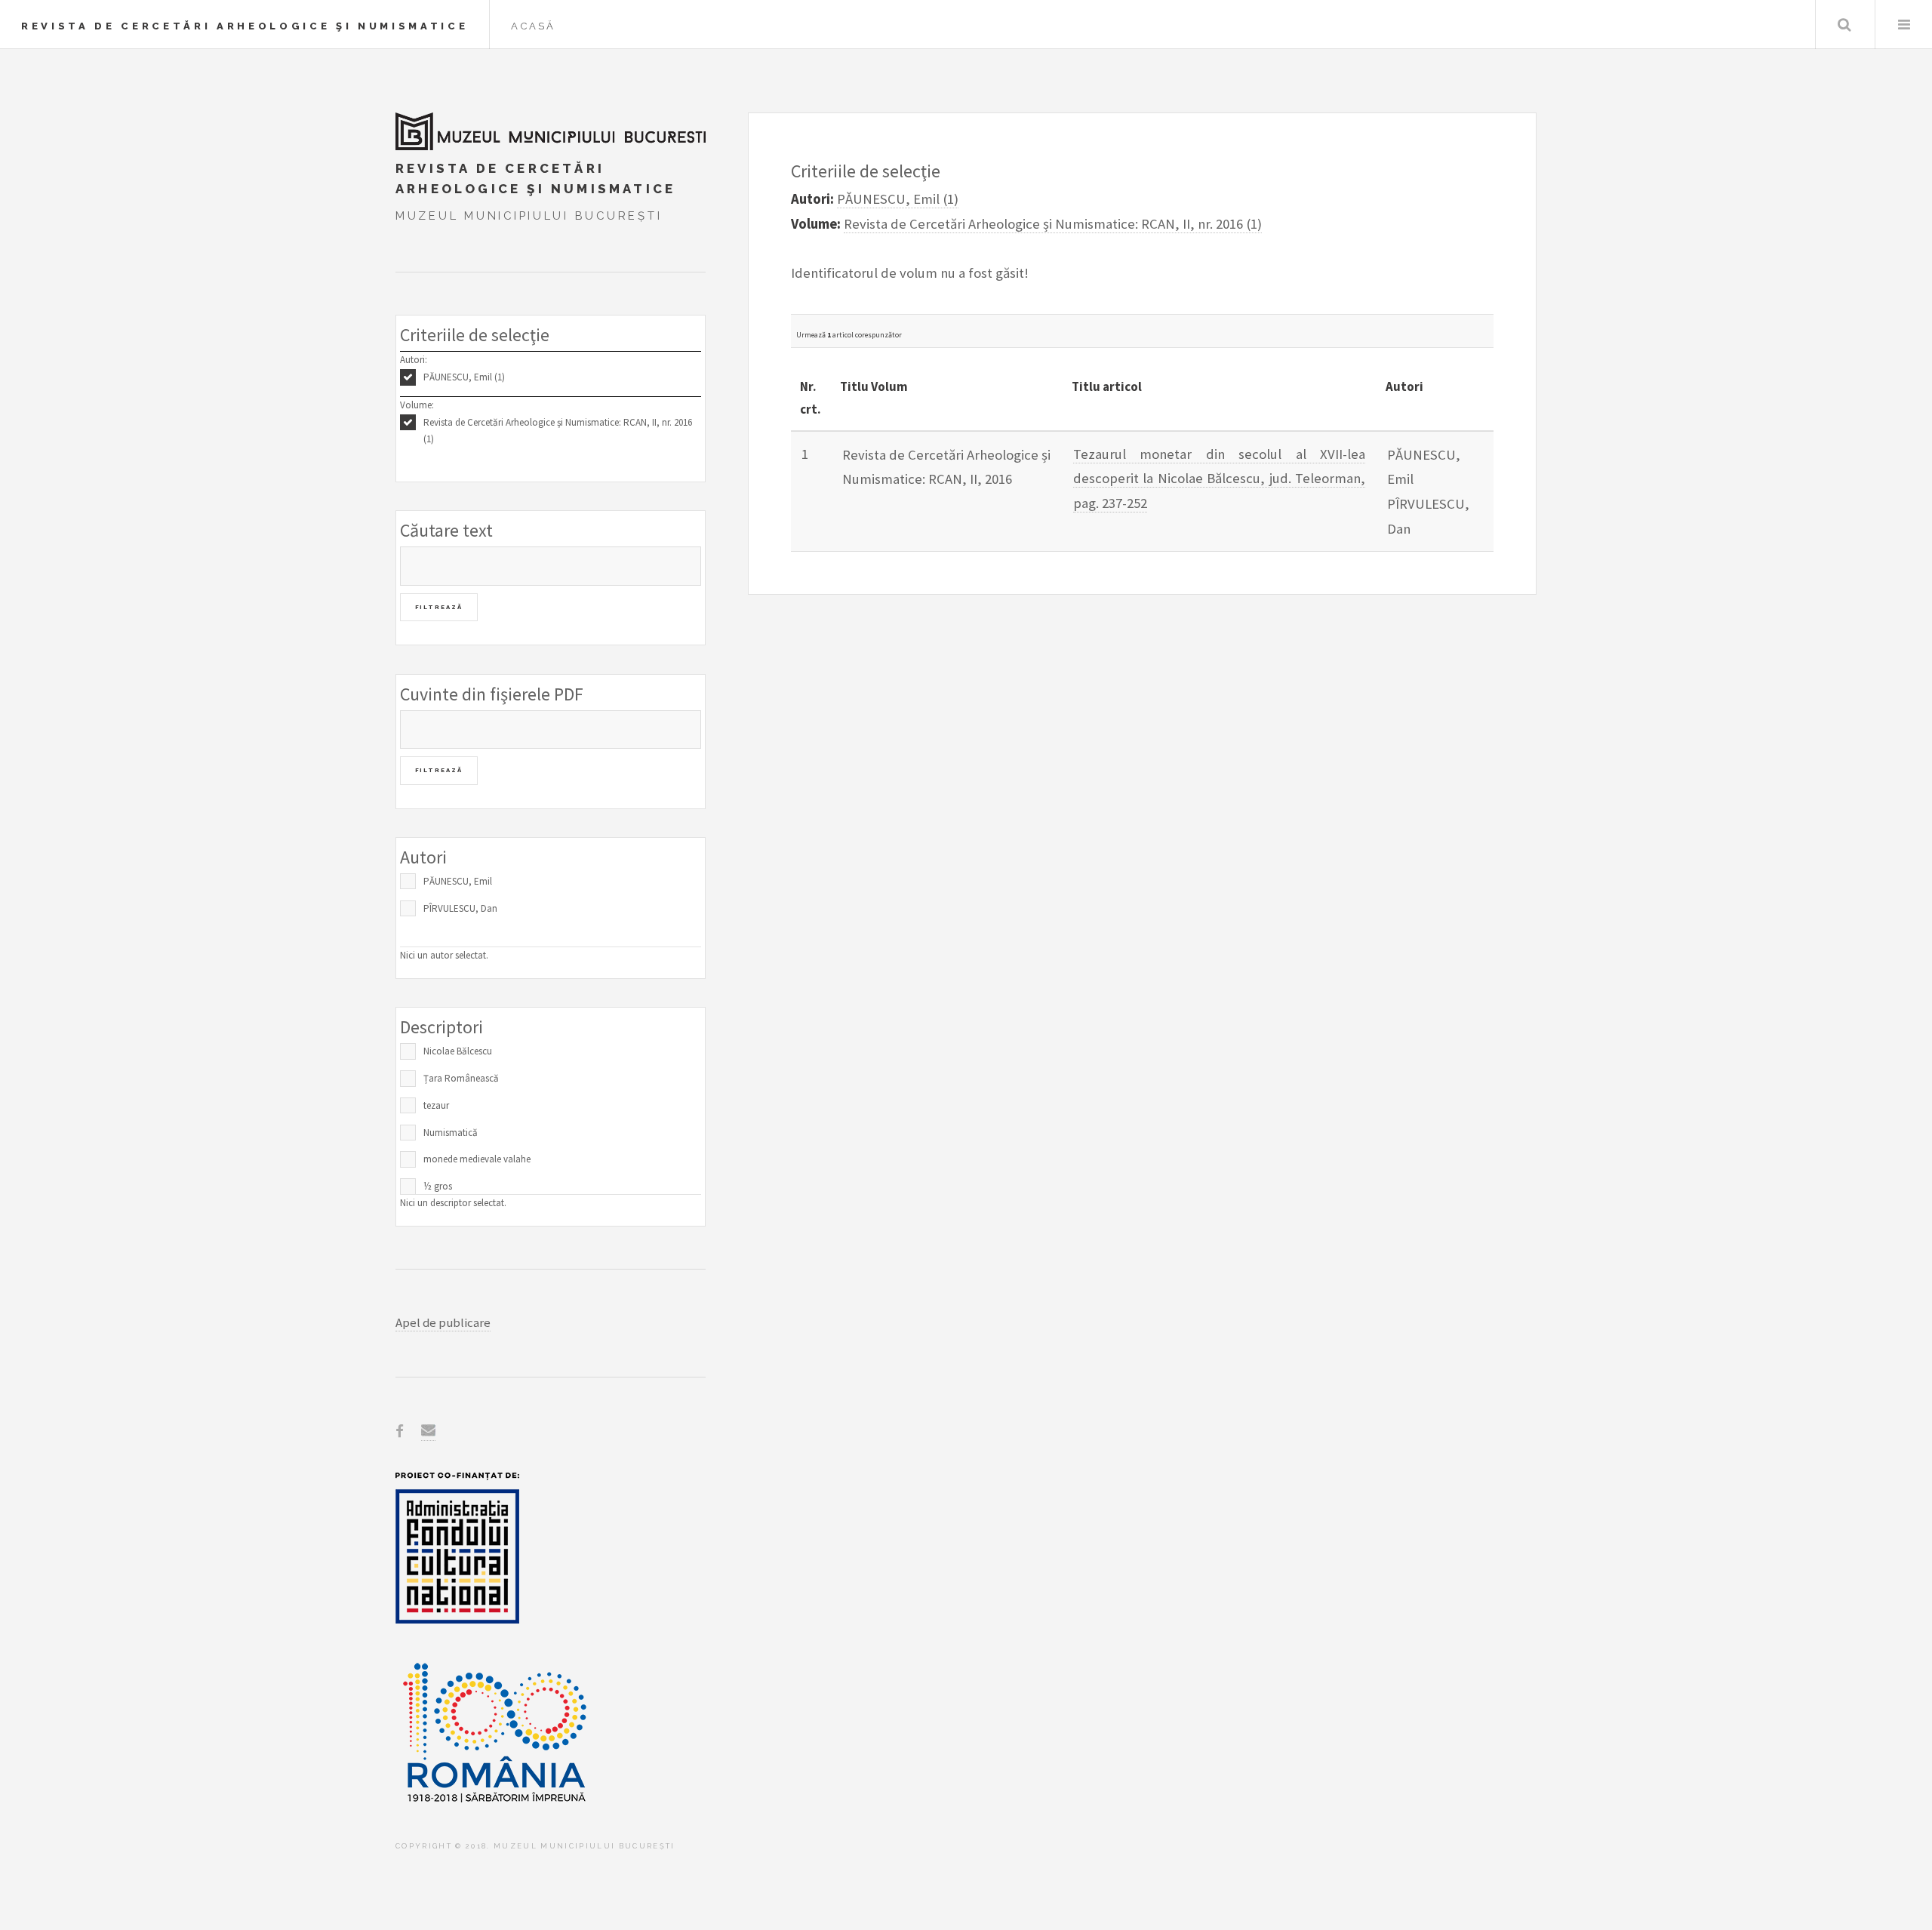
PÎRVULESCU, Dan (460, 908)
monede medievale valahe (477, 1159)
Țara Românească (461, 1078)
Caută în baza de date (1844, 25)
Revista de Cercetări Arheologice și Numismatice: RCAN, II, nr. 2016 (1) (558, 431)
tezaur (436, 1105)
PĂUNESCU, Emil (458, 881)
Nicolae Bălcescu (458, 1051)
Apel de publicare (443, 1322)
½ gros (438, 1186)
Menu (1904, 25)
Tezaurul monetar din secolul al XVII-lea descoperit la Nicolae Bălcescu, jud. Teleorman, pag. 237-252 (1220, 479)
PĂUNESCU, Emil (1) (464, 377)
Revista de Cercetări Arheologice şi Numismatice (245, 26)
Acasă (533, 26)
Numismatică (451, 1133)
